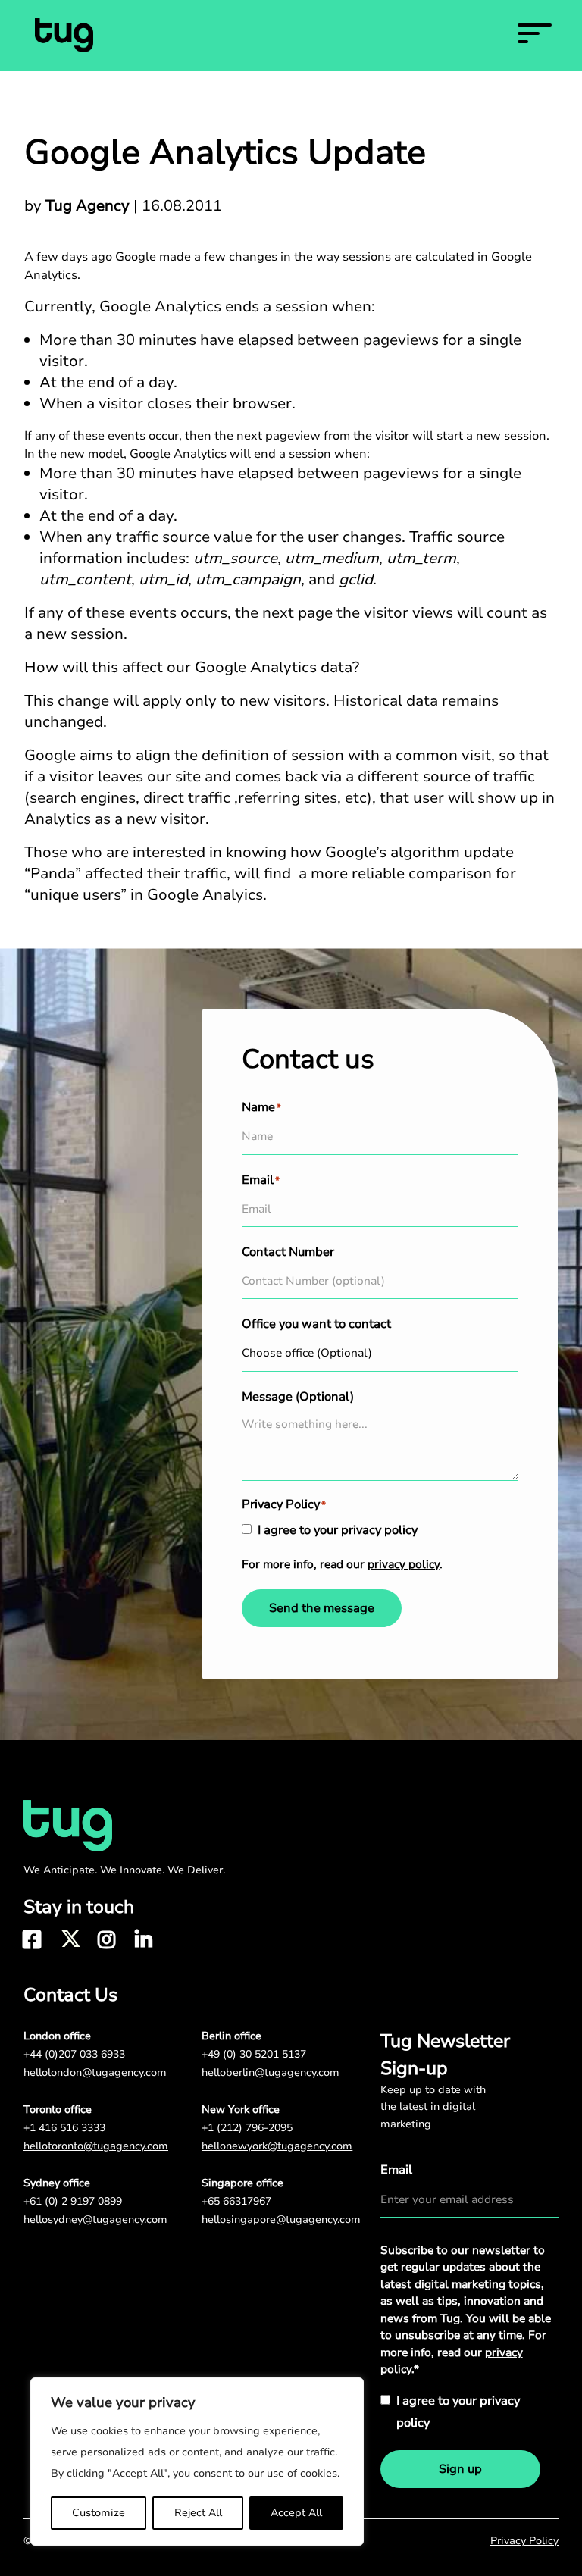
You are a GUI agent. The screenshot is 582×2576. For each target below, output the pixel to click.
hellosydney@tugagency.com (95, 2219)
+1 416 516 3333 (64, 2128)
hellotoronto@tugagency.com (96, 2146)
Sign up (460, 2469)
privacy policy (404, 1564)
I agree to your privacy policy (338, 1530)
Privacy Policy (524, 2541)
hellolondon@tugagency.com (95, 2072)
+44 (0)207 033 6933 (74, 2054)
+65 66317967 (236, 2201)
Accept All (296, 2513)
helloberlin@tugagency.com (271, 2072)
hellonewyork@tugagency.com (277, 2146)
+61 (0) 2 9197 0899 (73, 2201)
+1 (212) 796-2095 (247, 2128)
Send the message (322, 1608)
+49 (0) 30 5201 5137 (254, 2054)
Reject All (198, 2513)
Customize (99, 2513)
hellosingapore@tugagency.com (281, 2219)
